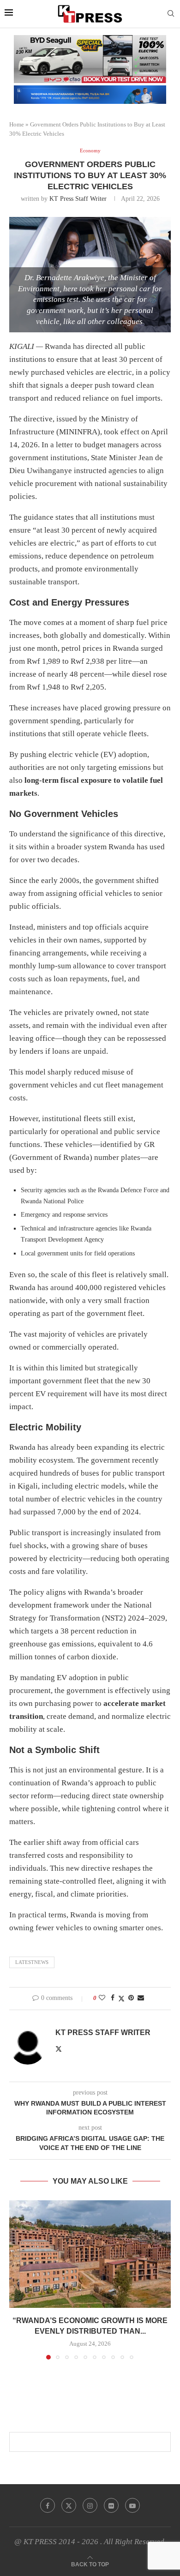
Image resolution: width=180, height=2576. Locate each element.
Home (17, 124)
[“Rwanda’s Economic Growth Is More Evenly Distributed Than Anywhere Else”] (90, 2254)
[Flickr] (111, 2505)
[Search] (171, 14)
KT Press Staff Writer (78, 199)
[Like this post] (102, 1998)
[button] (17, 2279)
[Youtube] (132, 2505)
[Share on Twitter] (121, 1999)
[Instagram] (90, 2505)
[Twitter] (69, 2505)
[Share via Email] (141, 1998)
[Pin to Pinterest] (131, 1998)
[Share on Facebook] (113, 1998)
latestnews (32, 1962)
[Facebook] (48, 2505)
